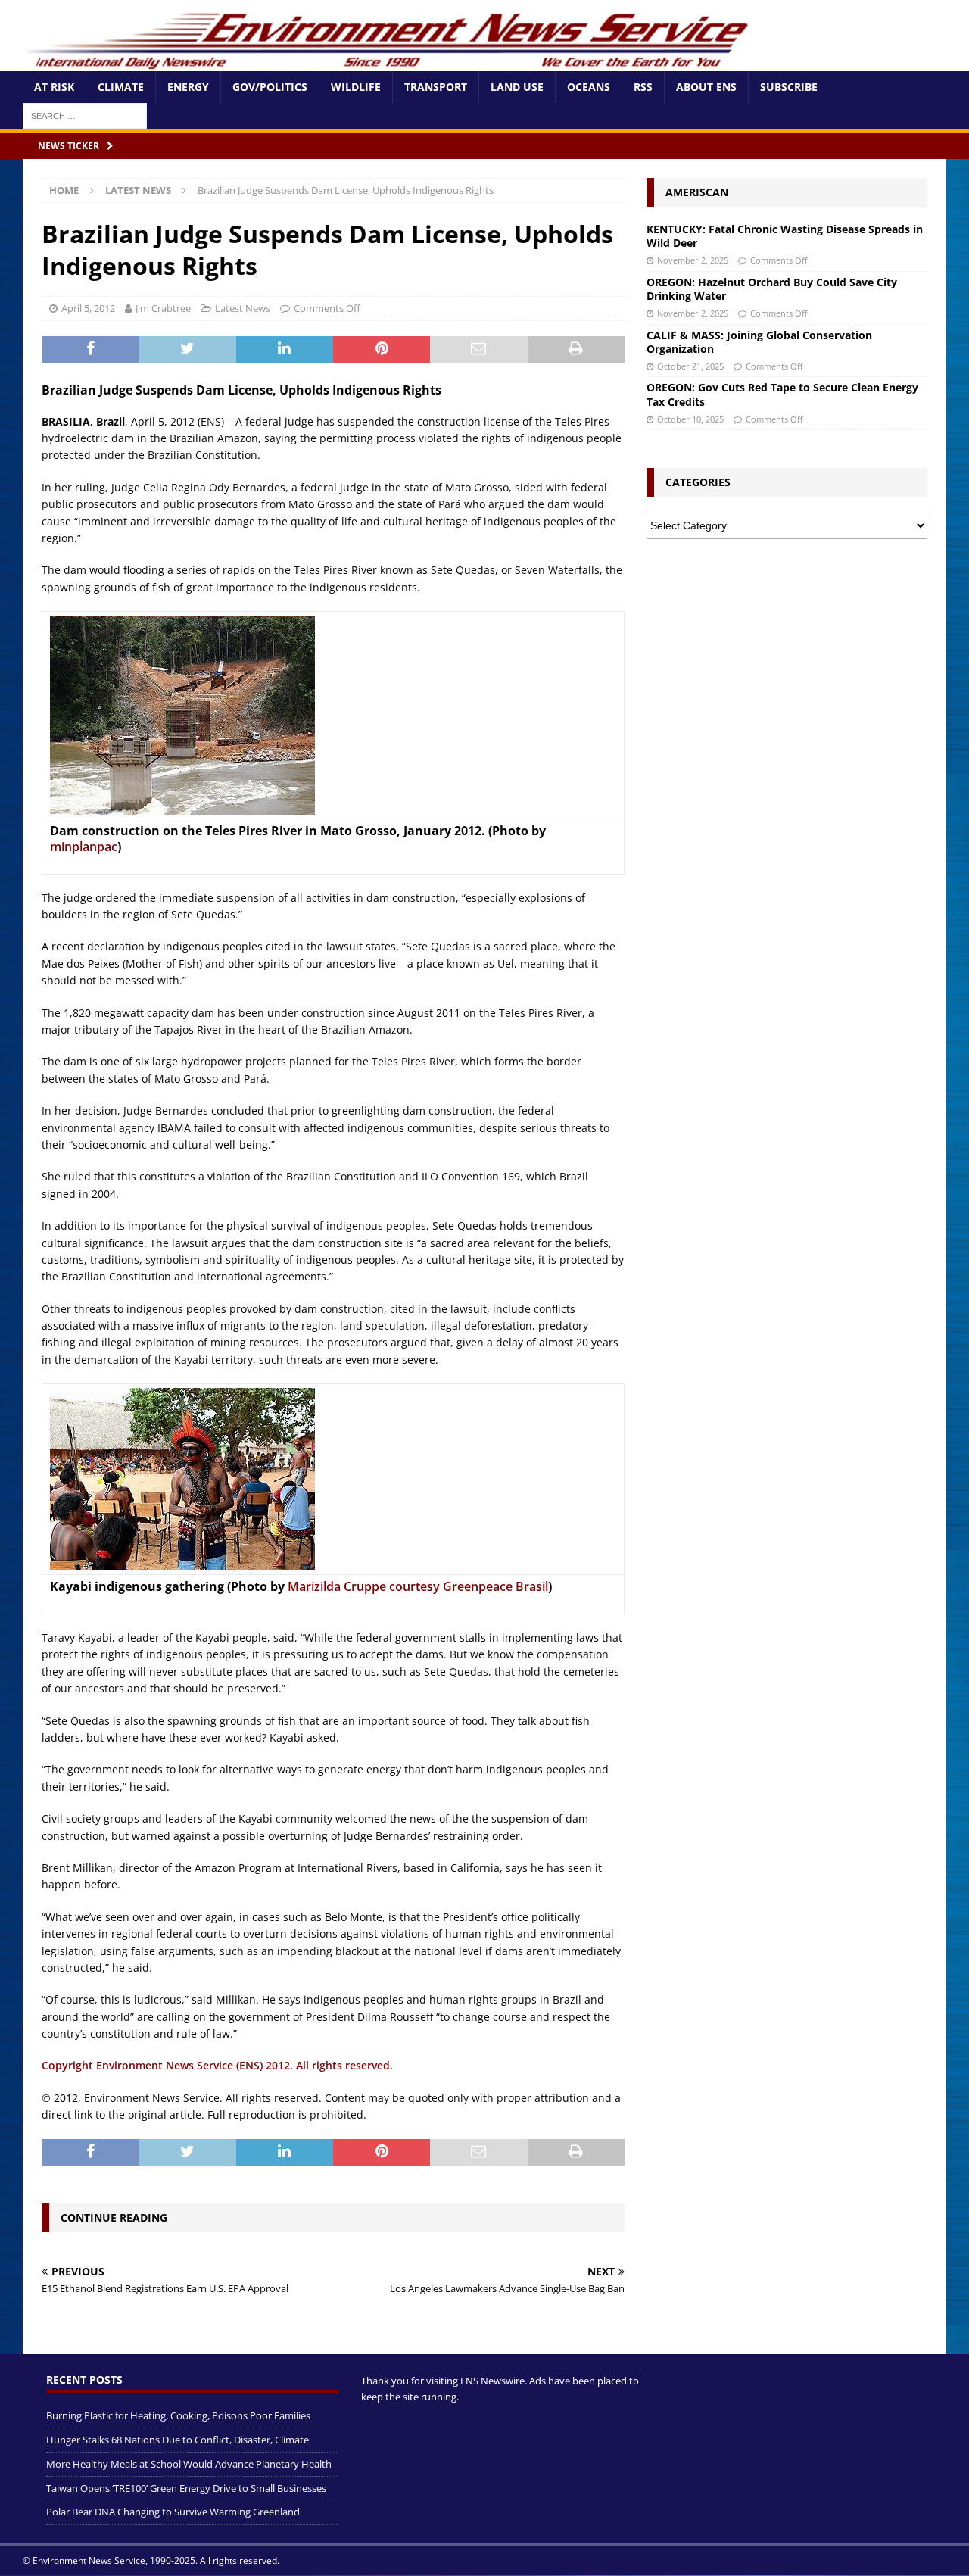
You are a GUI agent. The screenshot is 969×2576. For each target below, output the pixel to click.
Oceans (589, 87)
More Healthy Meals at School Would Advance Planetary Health (189, 2464)
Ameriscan (697, 192)
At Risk (54, 87)
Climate (121, 87)
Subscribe (789, 87)
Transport (436, 87)
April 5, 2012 (88, 308)
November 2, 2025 (693, 260)
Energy (188, 87)
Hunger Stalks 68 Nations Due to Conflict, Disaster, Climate (178, 2440)
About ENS (706, 87)
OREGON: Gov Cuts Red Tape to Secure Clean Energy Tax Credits (782, 394)
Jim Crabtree (163, 308)
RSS (643, 87)
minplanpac (84, 847)
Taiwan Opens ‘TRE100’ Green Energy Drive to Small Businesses (186, 2488)
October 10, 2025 (690, 419)
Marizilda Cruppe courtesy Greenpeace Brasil (418, 1586)
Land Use (517, 87)
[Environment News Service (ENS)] (390, 62)
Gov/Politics (270, 87)
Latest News (243, 308)
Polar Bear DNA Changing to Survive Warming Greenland (173, 2512)
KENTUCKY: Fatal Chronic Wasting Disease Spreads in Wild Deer (785, 236)
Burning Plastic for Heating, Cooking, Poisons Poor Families (178, 2415)
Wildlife (356, 87)
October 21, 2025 (690, 366)
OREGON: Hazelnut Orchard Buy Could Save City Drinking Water (772, 289)
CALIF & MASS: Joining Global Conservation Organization (759, 342)
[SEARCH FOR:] (85, 115)
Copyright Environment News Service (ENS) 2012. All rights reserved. (217, 2065)
